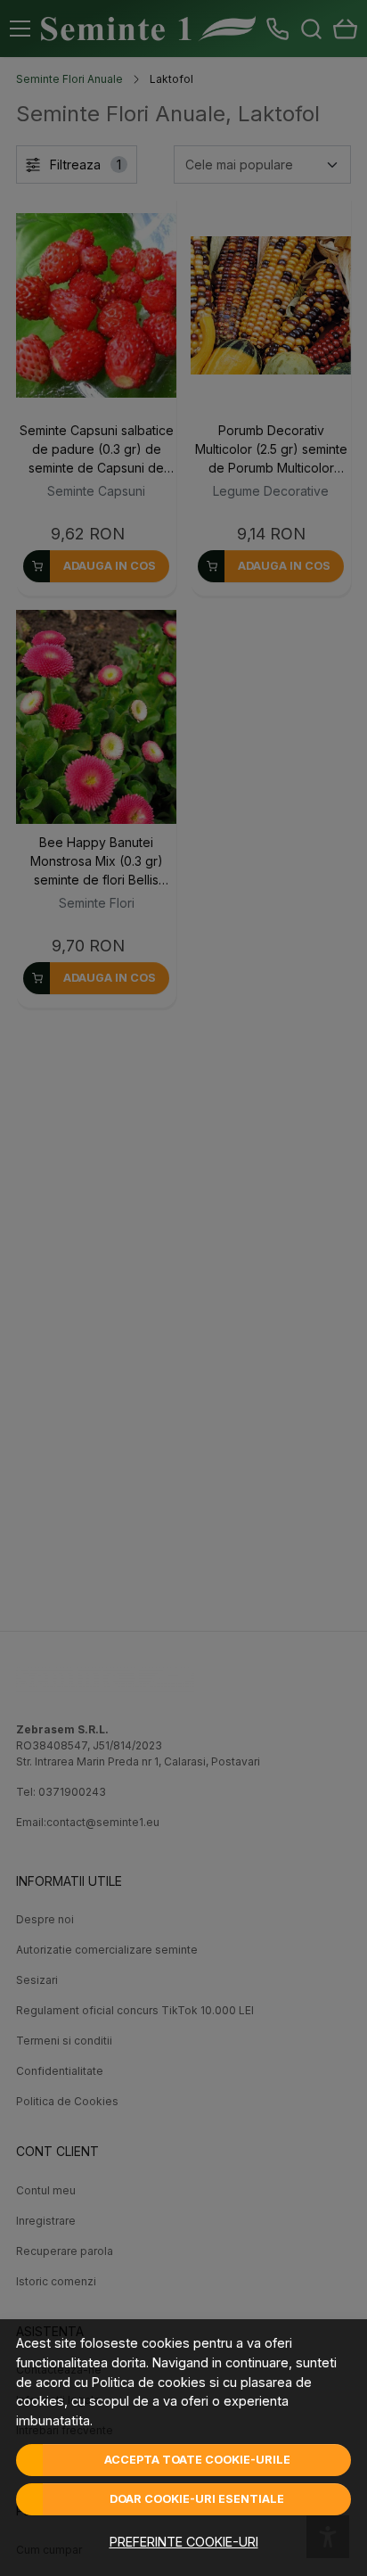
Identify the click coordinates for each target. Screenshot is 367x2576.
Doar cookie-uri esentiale (197, 2499)
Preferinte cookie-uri (184, 2542)
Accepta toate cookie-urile (197, 2460)
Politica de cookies (149, 2382)
